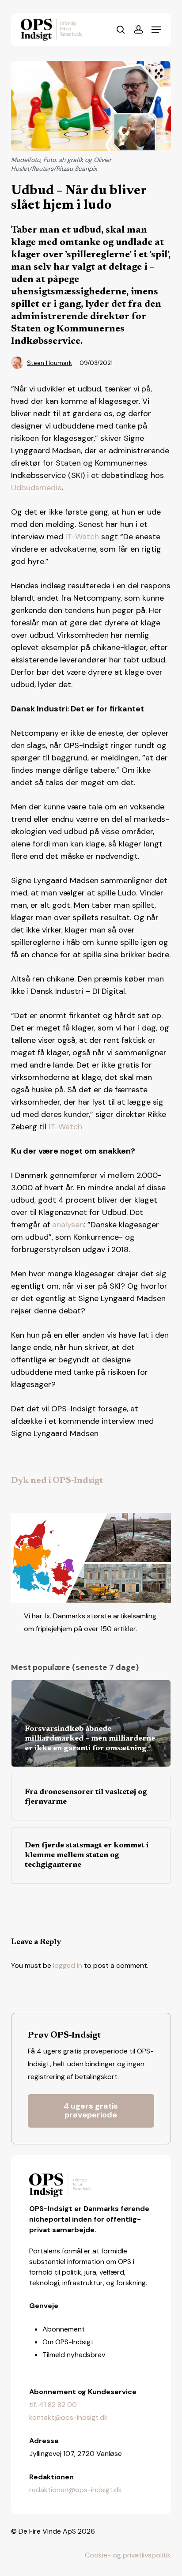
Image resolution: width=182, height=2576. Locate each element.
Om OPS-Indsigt (68, 2342)
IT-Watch (82, 537)
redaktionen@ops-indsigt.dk (76, 2490)
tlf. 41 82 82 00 (53, 2405)
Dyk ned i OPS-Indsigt (57, 1481)
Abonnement (64, 2329)
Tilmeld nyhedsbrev (74, 2355)
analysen (68, 1225)
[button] (156, 30)
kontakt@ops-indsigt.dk (68, 2417)
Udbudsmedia (36, 488)
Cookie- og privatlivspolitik (128, 2555)
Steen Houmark (49, 363)
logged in (68, 1965)
